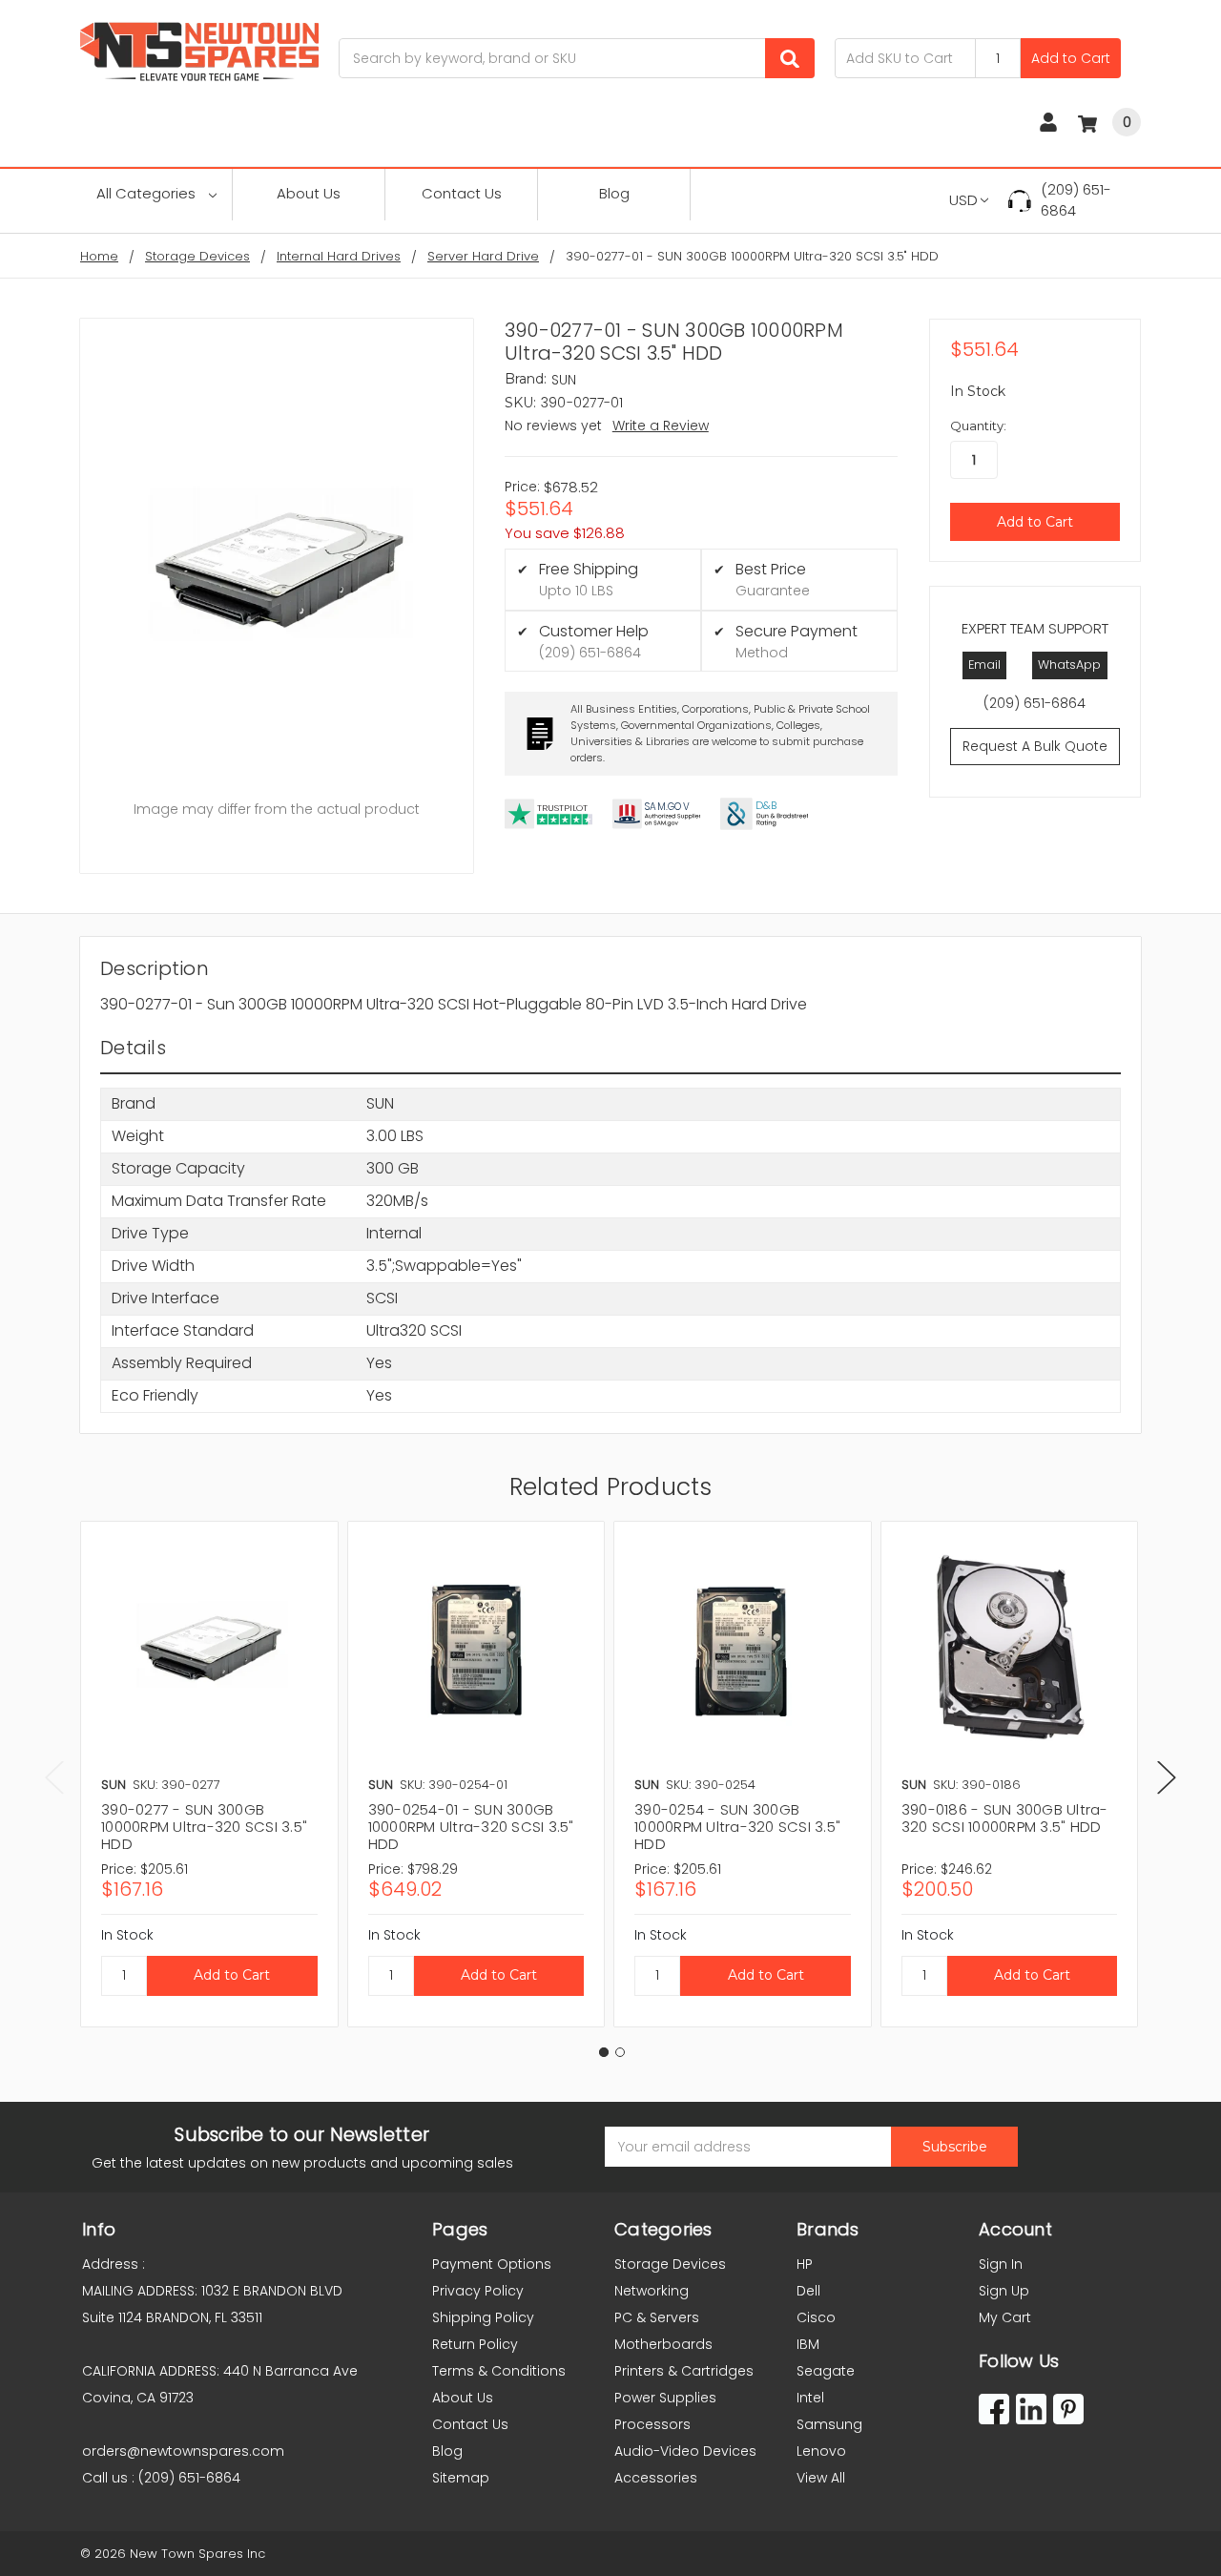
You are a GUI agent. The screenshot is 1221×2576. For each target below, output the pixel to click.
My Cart (1005, 2317)
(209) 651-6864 (1076, 200)
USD (963, 200)
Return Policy (475, 2344)
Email (984, 665)
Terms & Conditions (499, 2371)
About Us (309, 193)
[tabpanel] (209, 1774)
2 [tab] (620, 2052)
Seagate (826, 2371)
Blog (614, 193)
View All (821, 2478)
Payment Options (492, 2264)
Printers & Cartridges (684, 2371)
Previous (54, 1777)
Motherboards (663, 2344)
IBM (808, 2344)
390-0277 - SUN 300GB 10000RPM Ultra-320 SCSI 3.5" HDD (204, 1827)
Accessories (656, 2478)
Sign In (1001, 2264)
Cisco (816, 2317)
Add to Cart (1071, 58)
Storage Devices (670, 2264)
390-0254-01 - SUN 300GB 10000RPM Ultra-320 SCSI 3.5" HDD (471, 1827)
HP (805, 2264)
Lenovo (821, 2451)
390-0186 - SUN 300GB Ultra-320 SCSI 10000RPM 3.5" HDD (1005, 1818)
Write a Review (661, 426)
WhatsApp (1069, 665)
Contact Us (462, 193)
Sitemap (461, 2478)
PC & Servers (657, 2317)
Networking (652, 2291)
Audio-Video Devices (685, 2451)
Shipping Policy (483, 2317)
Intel (810, 2398)
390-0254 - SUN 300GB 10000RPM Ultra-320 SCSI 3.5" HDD (737, 1827)
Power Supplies (665, 2398)
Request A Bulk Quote (1035, 746)
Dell (808, 2291)
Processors (652, 2424)
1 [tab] (604, 2052)
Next (1167, 1777)
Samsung (829, 2424)
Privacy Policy (478, 2291)
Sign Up (1004, 2291)
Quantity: (978, 426)
